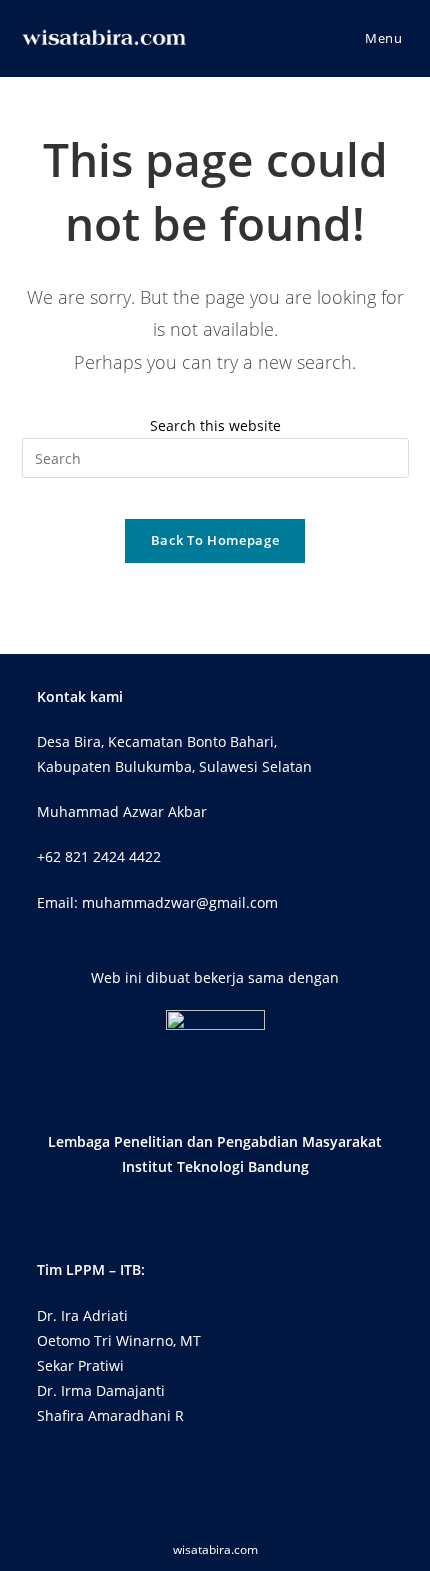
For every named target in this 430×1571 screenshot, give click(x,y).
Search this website (215, 425)
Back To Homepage (215, 540)
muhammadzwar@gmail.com (180, 902)
